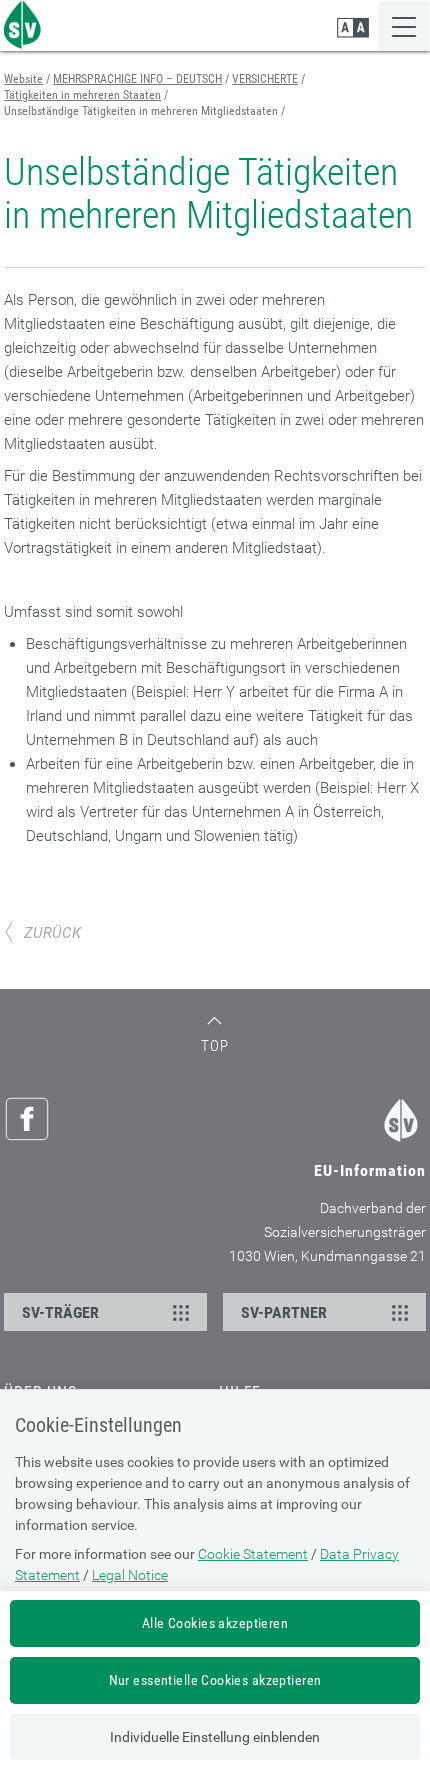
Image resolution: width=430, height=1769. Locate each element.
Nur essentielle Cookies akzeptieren (215, 1680)
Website (23, 79)
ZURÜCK (52, 933)
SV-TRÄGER (60, 1312)
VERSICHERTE (265, 79)
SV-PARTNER (284, 1312)
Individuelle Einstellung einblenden (215, 1737)
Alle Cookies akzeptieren (215, 1623)
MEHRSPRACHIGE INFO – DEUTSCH (137, 79)
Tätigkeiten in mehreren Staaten (82, 95)
